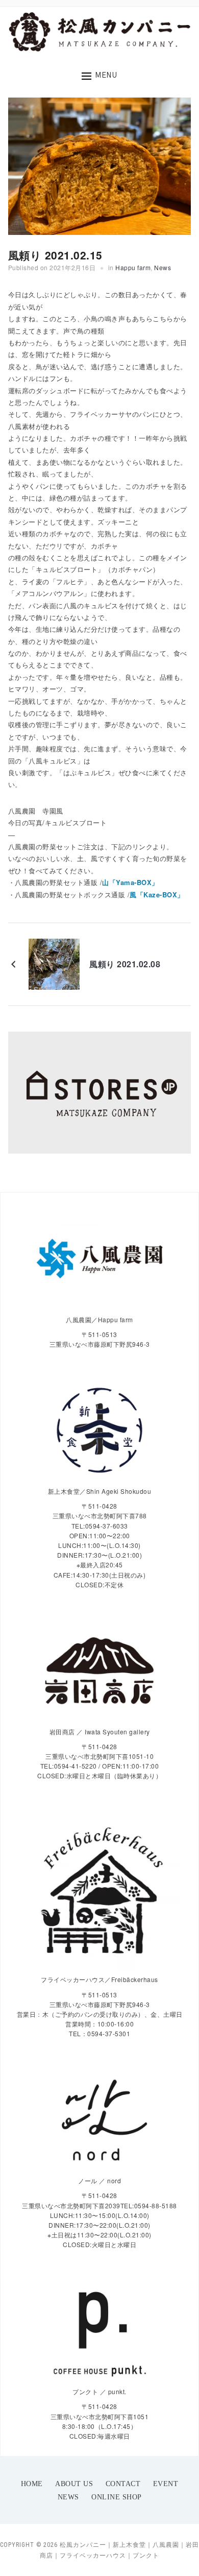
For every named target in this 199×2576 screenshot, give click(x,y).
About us (74, 2484)
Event (166, 2484)
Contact (123, 2484)
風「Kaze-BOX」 (157, 895)
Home (32, 2484)
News (163, 267)
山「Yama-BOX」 (130, 882)
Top (190, 2567)
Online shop (117, 2497)
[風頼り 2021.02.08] (54, 963)
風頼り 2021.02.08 (125, 964)
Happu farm (133, 267)
